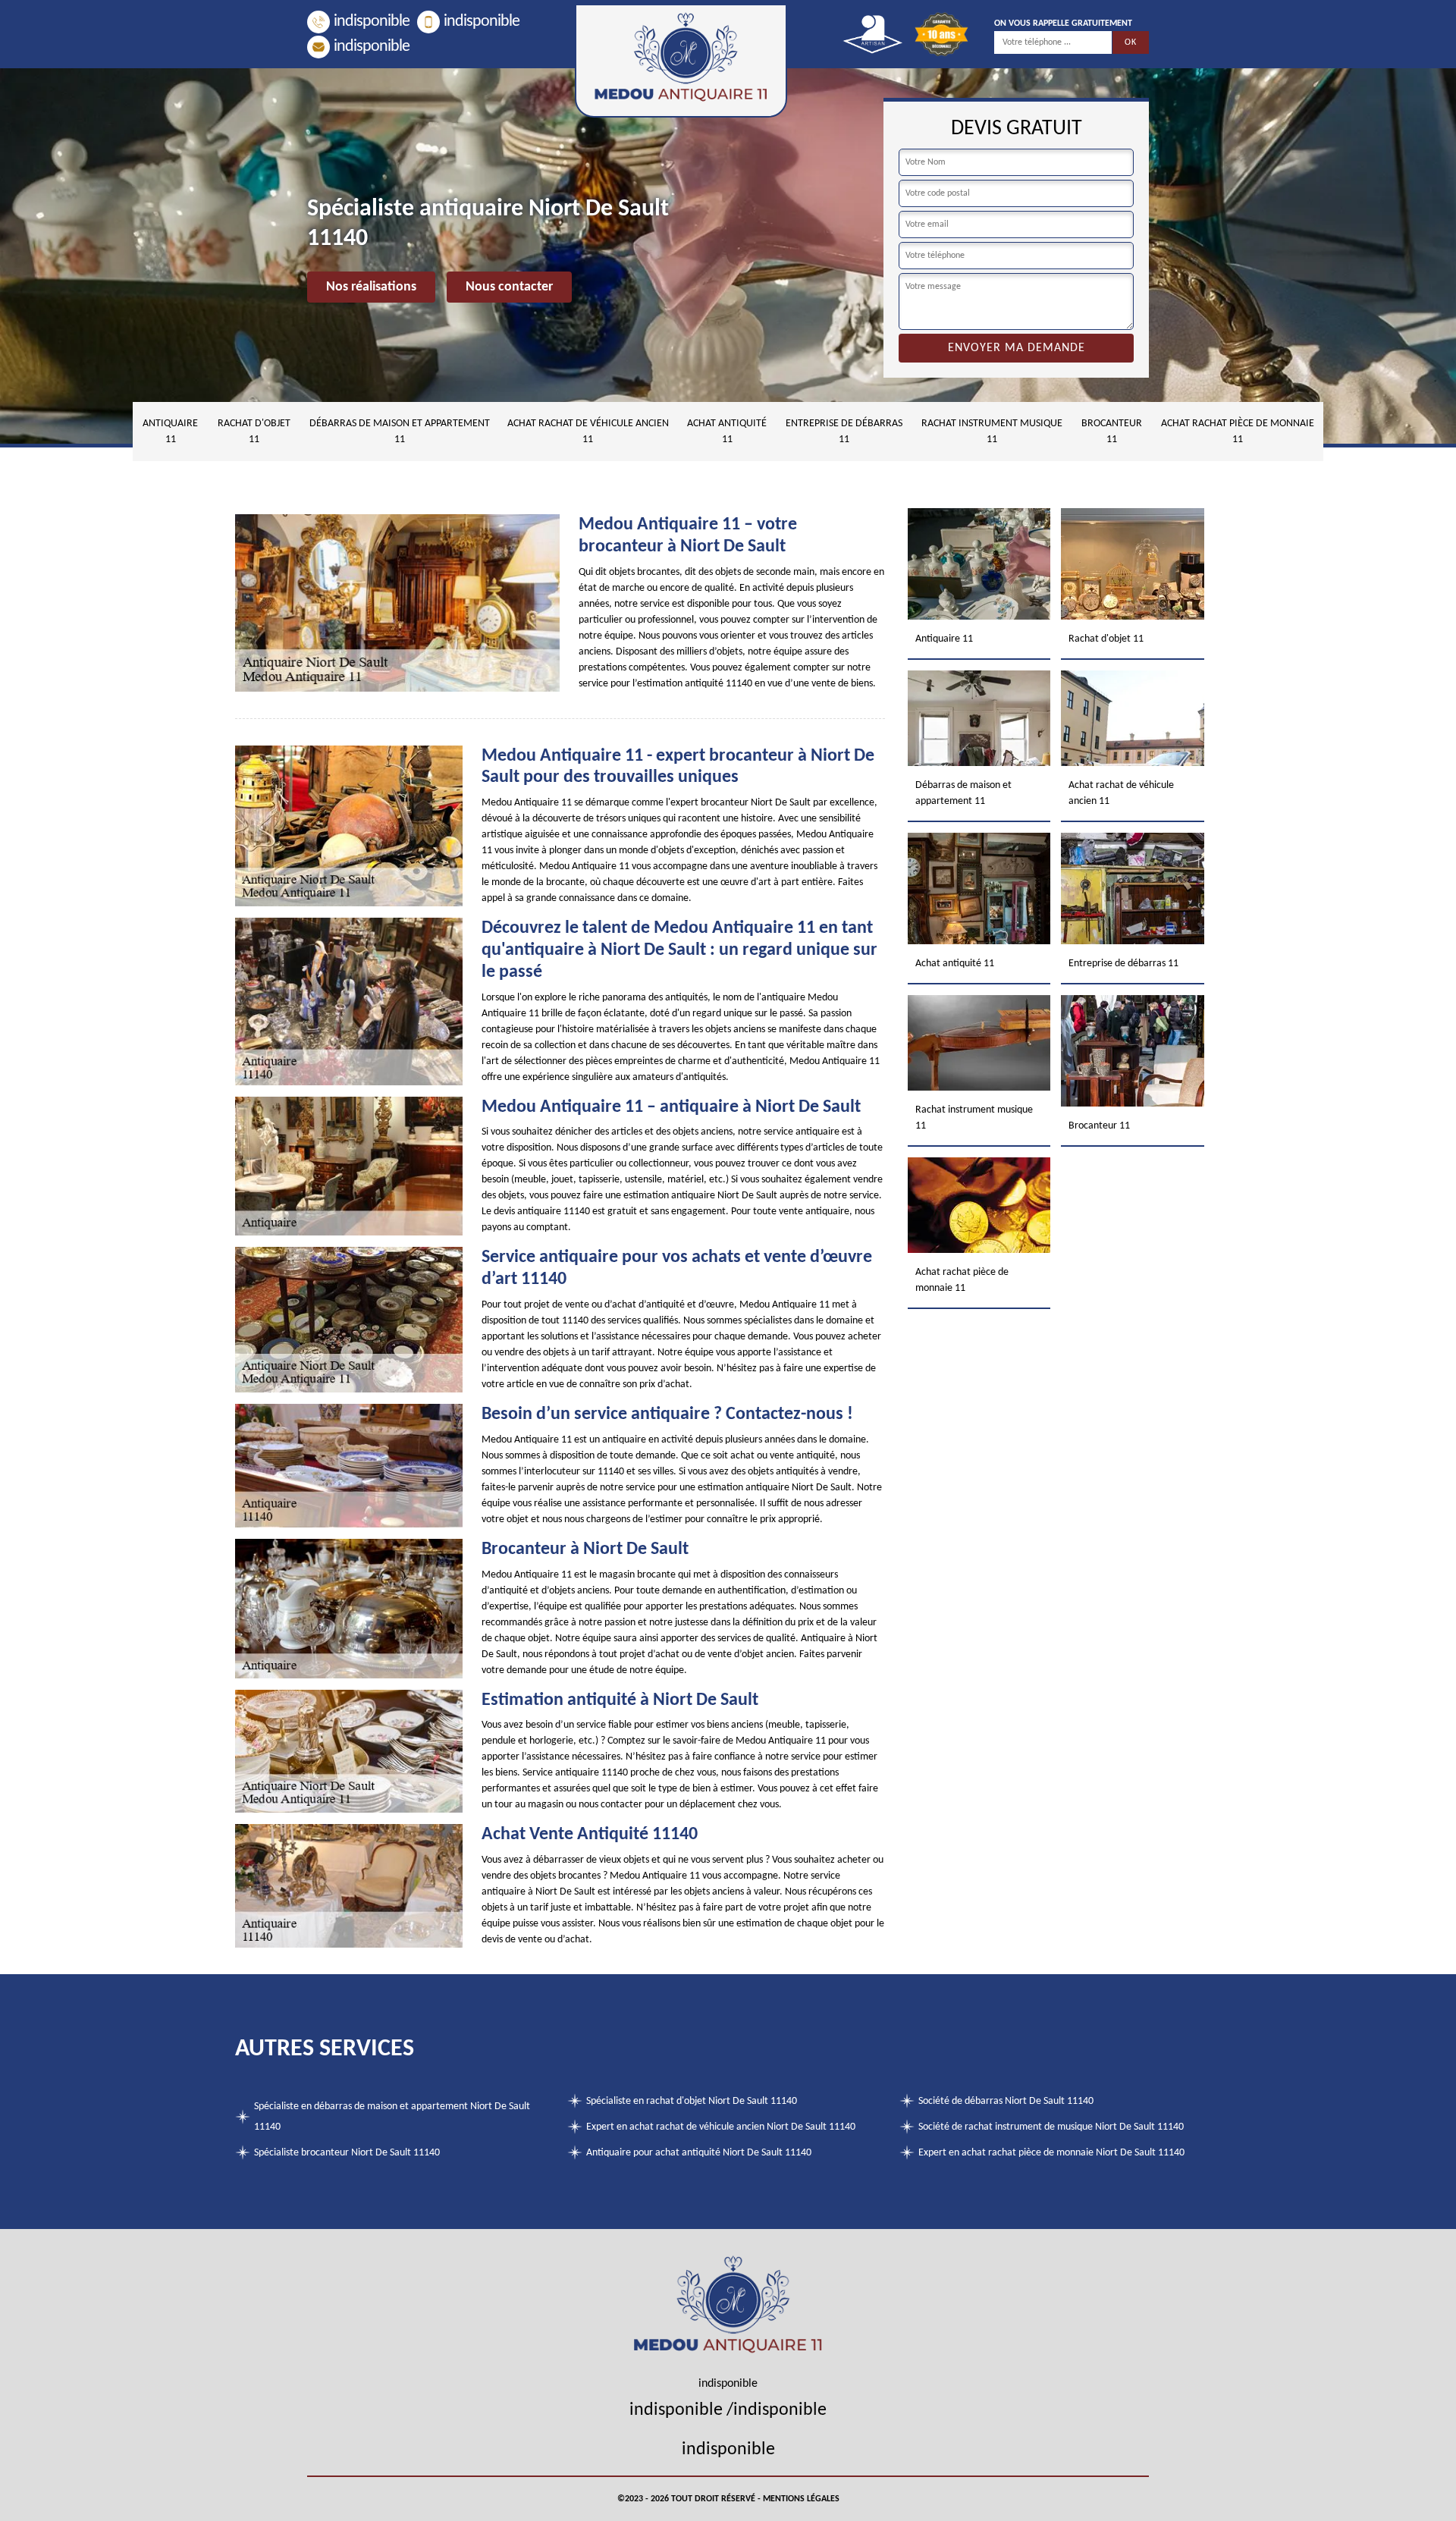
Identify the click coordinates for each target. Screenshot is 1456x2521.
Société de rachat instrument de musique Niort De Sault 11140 (1051, 2127)
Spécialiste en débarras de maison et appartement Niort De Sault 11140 (392, 2117)
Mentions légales (801, 2499)
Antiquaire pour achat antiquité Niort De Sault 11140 (699, 2153)
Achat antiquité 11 (727, 432)
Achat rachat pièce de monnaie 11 (1238, 432)
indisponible (372, 22)
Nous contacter (509, 287)
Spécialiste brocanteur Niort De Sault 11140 (347, 2153)
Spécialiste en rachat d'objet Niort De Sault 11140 (692, 2101)
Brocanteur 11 (1112, 432)
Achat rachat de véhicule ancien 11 (588, 432)
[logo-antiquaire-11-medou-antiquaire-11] (681, 61)
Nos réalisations (371, 287)
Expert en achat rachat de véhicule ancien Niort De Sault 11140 (721, 2127)
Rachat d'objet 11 (254, 432)
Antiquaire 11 (170, 432)
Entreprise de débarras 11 (844, 432)
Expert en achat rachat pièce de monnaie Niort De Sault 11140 (1051, 2153)
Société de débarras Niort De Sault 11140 (1006, 2101)
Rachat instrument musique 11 (992, 432)
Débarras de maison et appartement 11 (400, 432)
